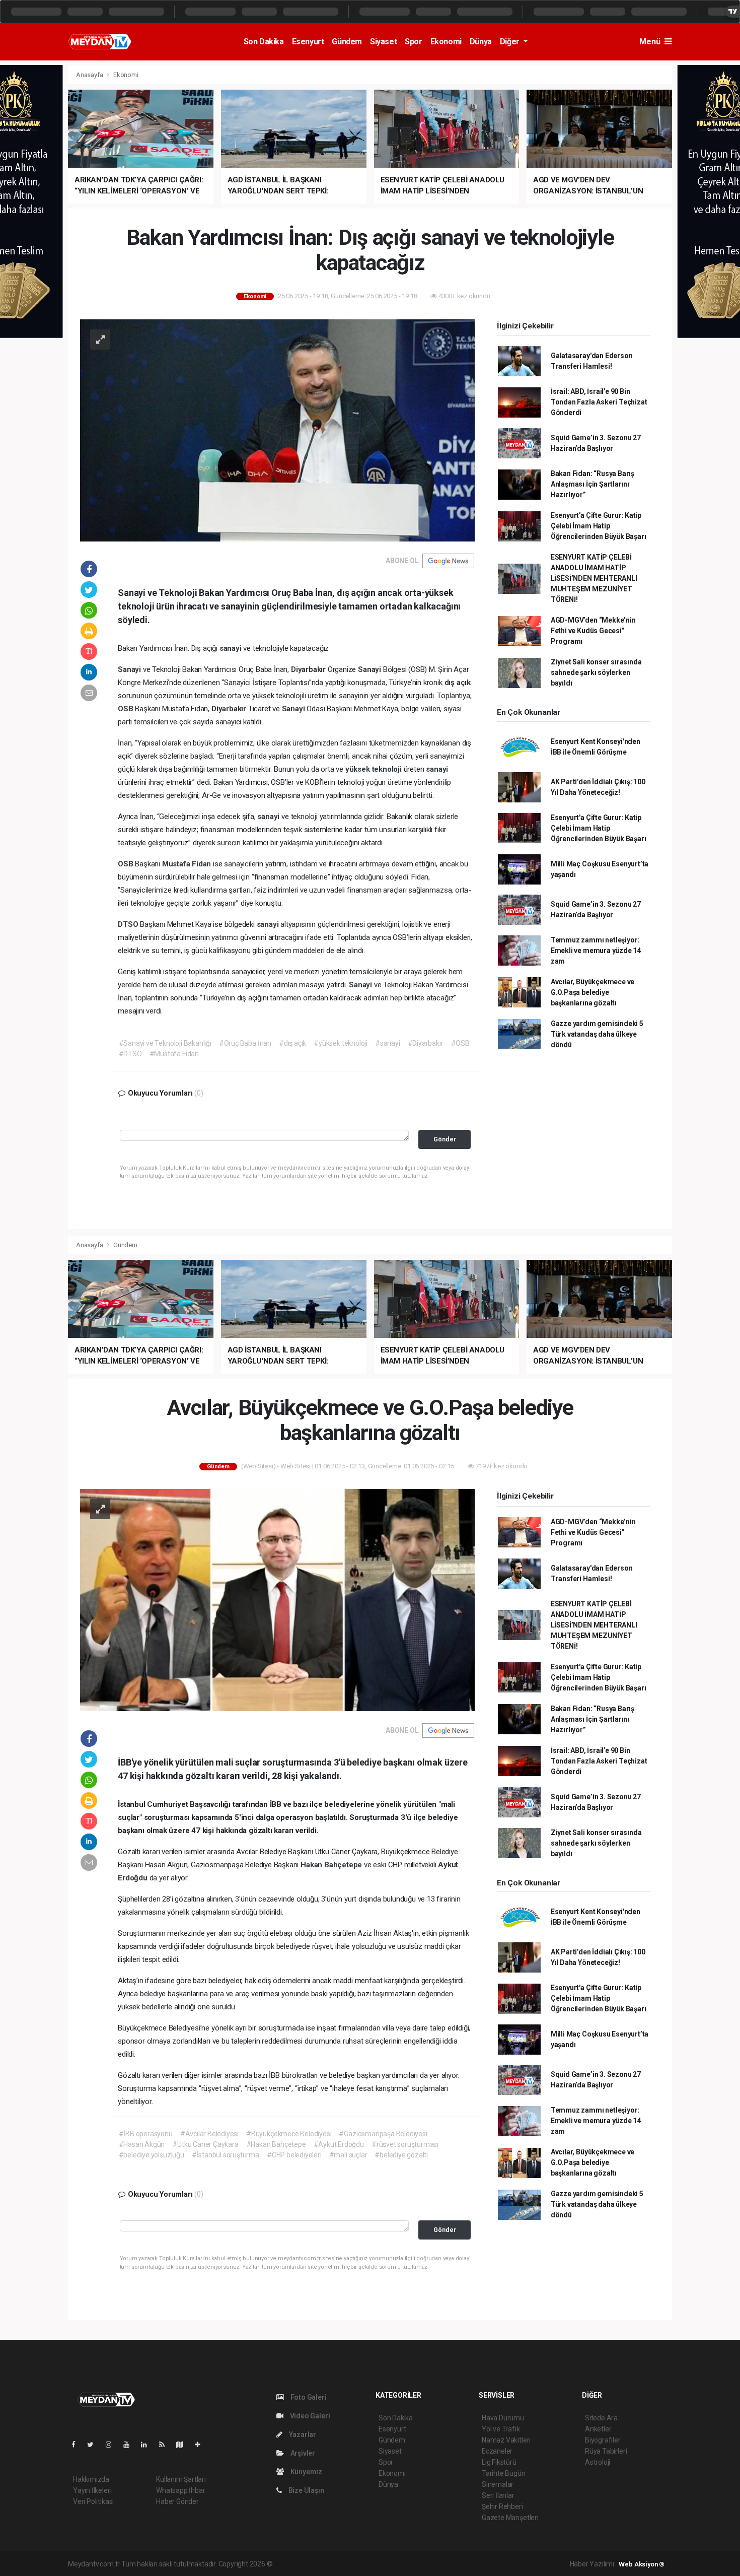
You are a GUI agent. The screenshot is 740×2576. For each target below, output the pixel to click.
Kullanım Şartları (181, 2479)
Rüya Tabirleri (606, 2451)
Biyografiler (603, 2440)
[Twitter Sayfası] (94, 2445)
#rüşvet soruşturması (405, 2144)
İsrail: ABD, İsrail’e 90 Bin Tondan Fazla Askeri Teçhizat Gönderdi (599, 402)
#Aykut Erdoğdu (339, 2144)
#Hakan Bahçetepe (276, 2144)
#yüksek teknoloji (341, 1043)
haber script (459, 2564)
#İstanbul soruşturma (226, 2155)
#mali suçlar (348, 2155)
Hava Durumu (503, 2418)
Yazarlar (302, 2434)
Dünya (481, 42)
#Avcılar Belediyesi (209, 2134)
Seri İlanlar (498, 2495)
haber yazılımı (295, 2564)
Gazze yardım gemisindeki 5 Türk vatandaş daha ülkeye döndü (597, 1034)
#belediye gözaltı (401, 2155)
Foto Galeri (308, 2397)
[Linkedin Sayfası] (148, 2445)
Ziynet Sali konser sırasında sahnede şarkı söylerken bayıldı (596, 672)
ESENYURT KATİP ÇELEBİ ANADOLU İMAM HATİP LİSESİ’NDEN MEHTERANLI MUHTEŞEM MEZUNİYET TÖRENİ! (594, 578)
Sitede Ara (601, 2418)
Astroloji (598, 2462)
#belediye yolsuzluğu (152, 2155)
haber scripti (378, 2564)
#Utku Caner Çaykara (205, 2144)
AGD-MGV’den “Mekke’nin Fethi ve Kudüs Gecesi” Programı (593, 631)
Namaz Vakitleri (506, 2440)
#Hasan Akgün (142, 2144)
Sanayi (130, 669)
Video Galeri (309, 2416)
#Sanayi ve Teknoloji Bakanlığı (165, 1043)
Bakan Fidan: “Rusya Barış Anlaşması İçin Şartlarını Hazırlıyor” (593, 484)
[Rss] (166, 2445)
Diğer (511, 42)
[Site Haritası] (184, 2445)
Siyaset (383, 42)
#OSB (460, 1043)
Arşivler (302, 2453)
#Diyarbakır (426, 1043)
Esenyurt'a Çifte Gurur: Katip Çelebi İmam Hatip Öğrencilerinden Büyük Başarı (599, 526)
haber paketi (338, 2564)
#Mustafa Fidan (174, 1054)
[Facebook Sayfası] (78, 2445)
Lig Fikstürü (499, 2462)
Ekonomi (446, 42)
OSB (126, 709)
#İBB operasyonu (146, 2134)
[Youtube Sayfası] (130, 2445)
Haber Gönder (177, 2501)
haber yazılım (419, 2564)
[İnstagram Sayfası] (113, 2445)
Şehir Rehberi (502, 2506)
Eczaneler (497, 2451)
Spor (413, 42)
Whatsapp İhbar (180, 2490)
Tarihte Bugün (504, 2473)
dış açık (458, 683)
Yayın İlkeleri (92, 2490)
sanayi (232, 648)
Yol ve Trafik (501, 2429)
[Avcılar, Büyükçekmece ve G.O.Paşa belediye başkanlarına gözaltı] (277, 1600)
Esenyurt (308, 42)
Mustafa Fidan (188, 864)
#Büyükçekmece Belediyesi (289, 2134)
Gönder (445, 1139)
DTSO (129, 924)
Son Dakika (264, 42)
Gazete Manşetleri (510, 2518)
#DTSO (130, 1054)
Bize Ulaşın (306, 2490)
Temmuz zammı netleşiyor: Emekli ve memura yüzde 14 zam (596, 951)
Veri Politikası (93, 2501)
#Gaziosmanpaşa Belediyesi (383, 2134)
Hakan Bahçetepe (332, 1865)
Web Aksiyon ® (642, 2564)
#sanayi (388, 1043)
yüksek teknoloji (375, 769)
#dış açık (292, 1043)
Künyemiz (306, 2472)
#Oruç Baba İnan (245, 1043)
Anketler (598, 2429)
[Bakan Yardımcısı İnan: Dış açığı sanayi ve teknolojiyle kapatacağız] (277, 430)
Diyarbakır (309, 669)
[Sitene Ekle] (202, 2445)
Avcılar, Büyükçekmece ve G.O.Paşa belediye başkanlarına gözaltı (593, 992)
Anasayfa (90, 75)
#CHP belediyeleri (294, 2155)
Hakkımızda (91, 2479)
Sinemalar (498, 2484)
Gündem (347, 42)
